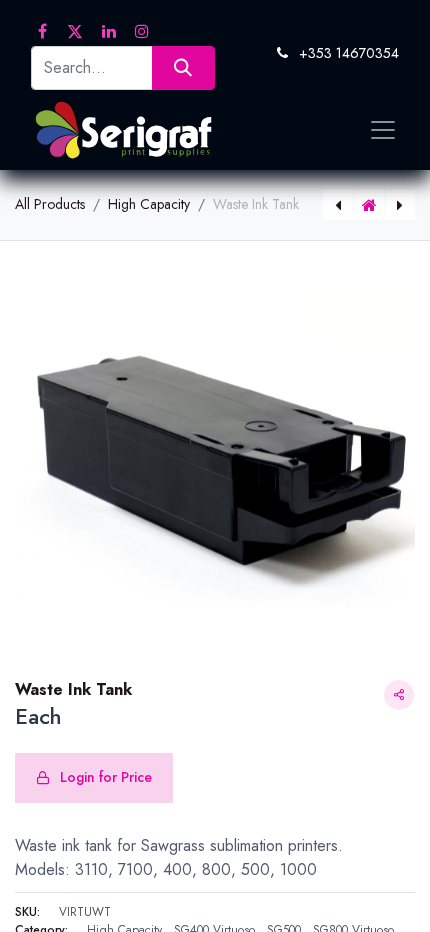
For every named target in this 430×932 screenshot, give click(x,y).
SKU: (27, 912)
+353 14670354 (349, 53)
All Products (50, 204)
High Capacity (149, 204)
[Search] (183, 67)
